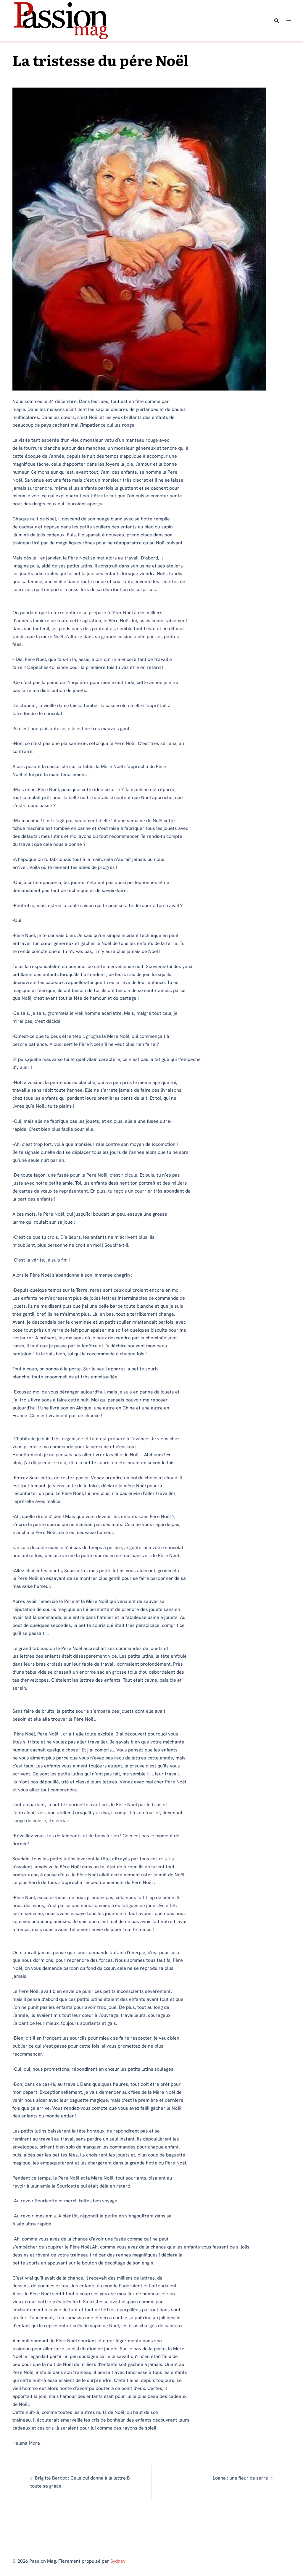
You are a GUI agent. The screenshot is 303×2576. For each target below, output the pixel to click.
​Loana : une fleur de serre (240, 2478)
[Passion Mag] (60, 20)
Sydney (118, 2561)
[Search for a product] (277, 21)
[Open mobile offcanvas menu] (289, 21)
